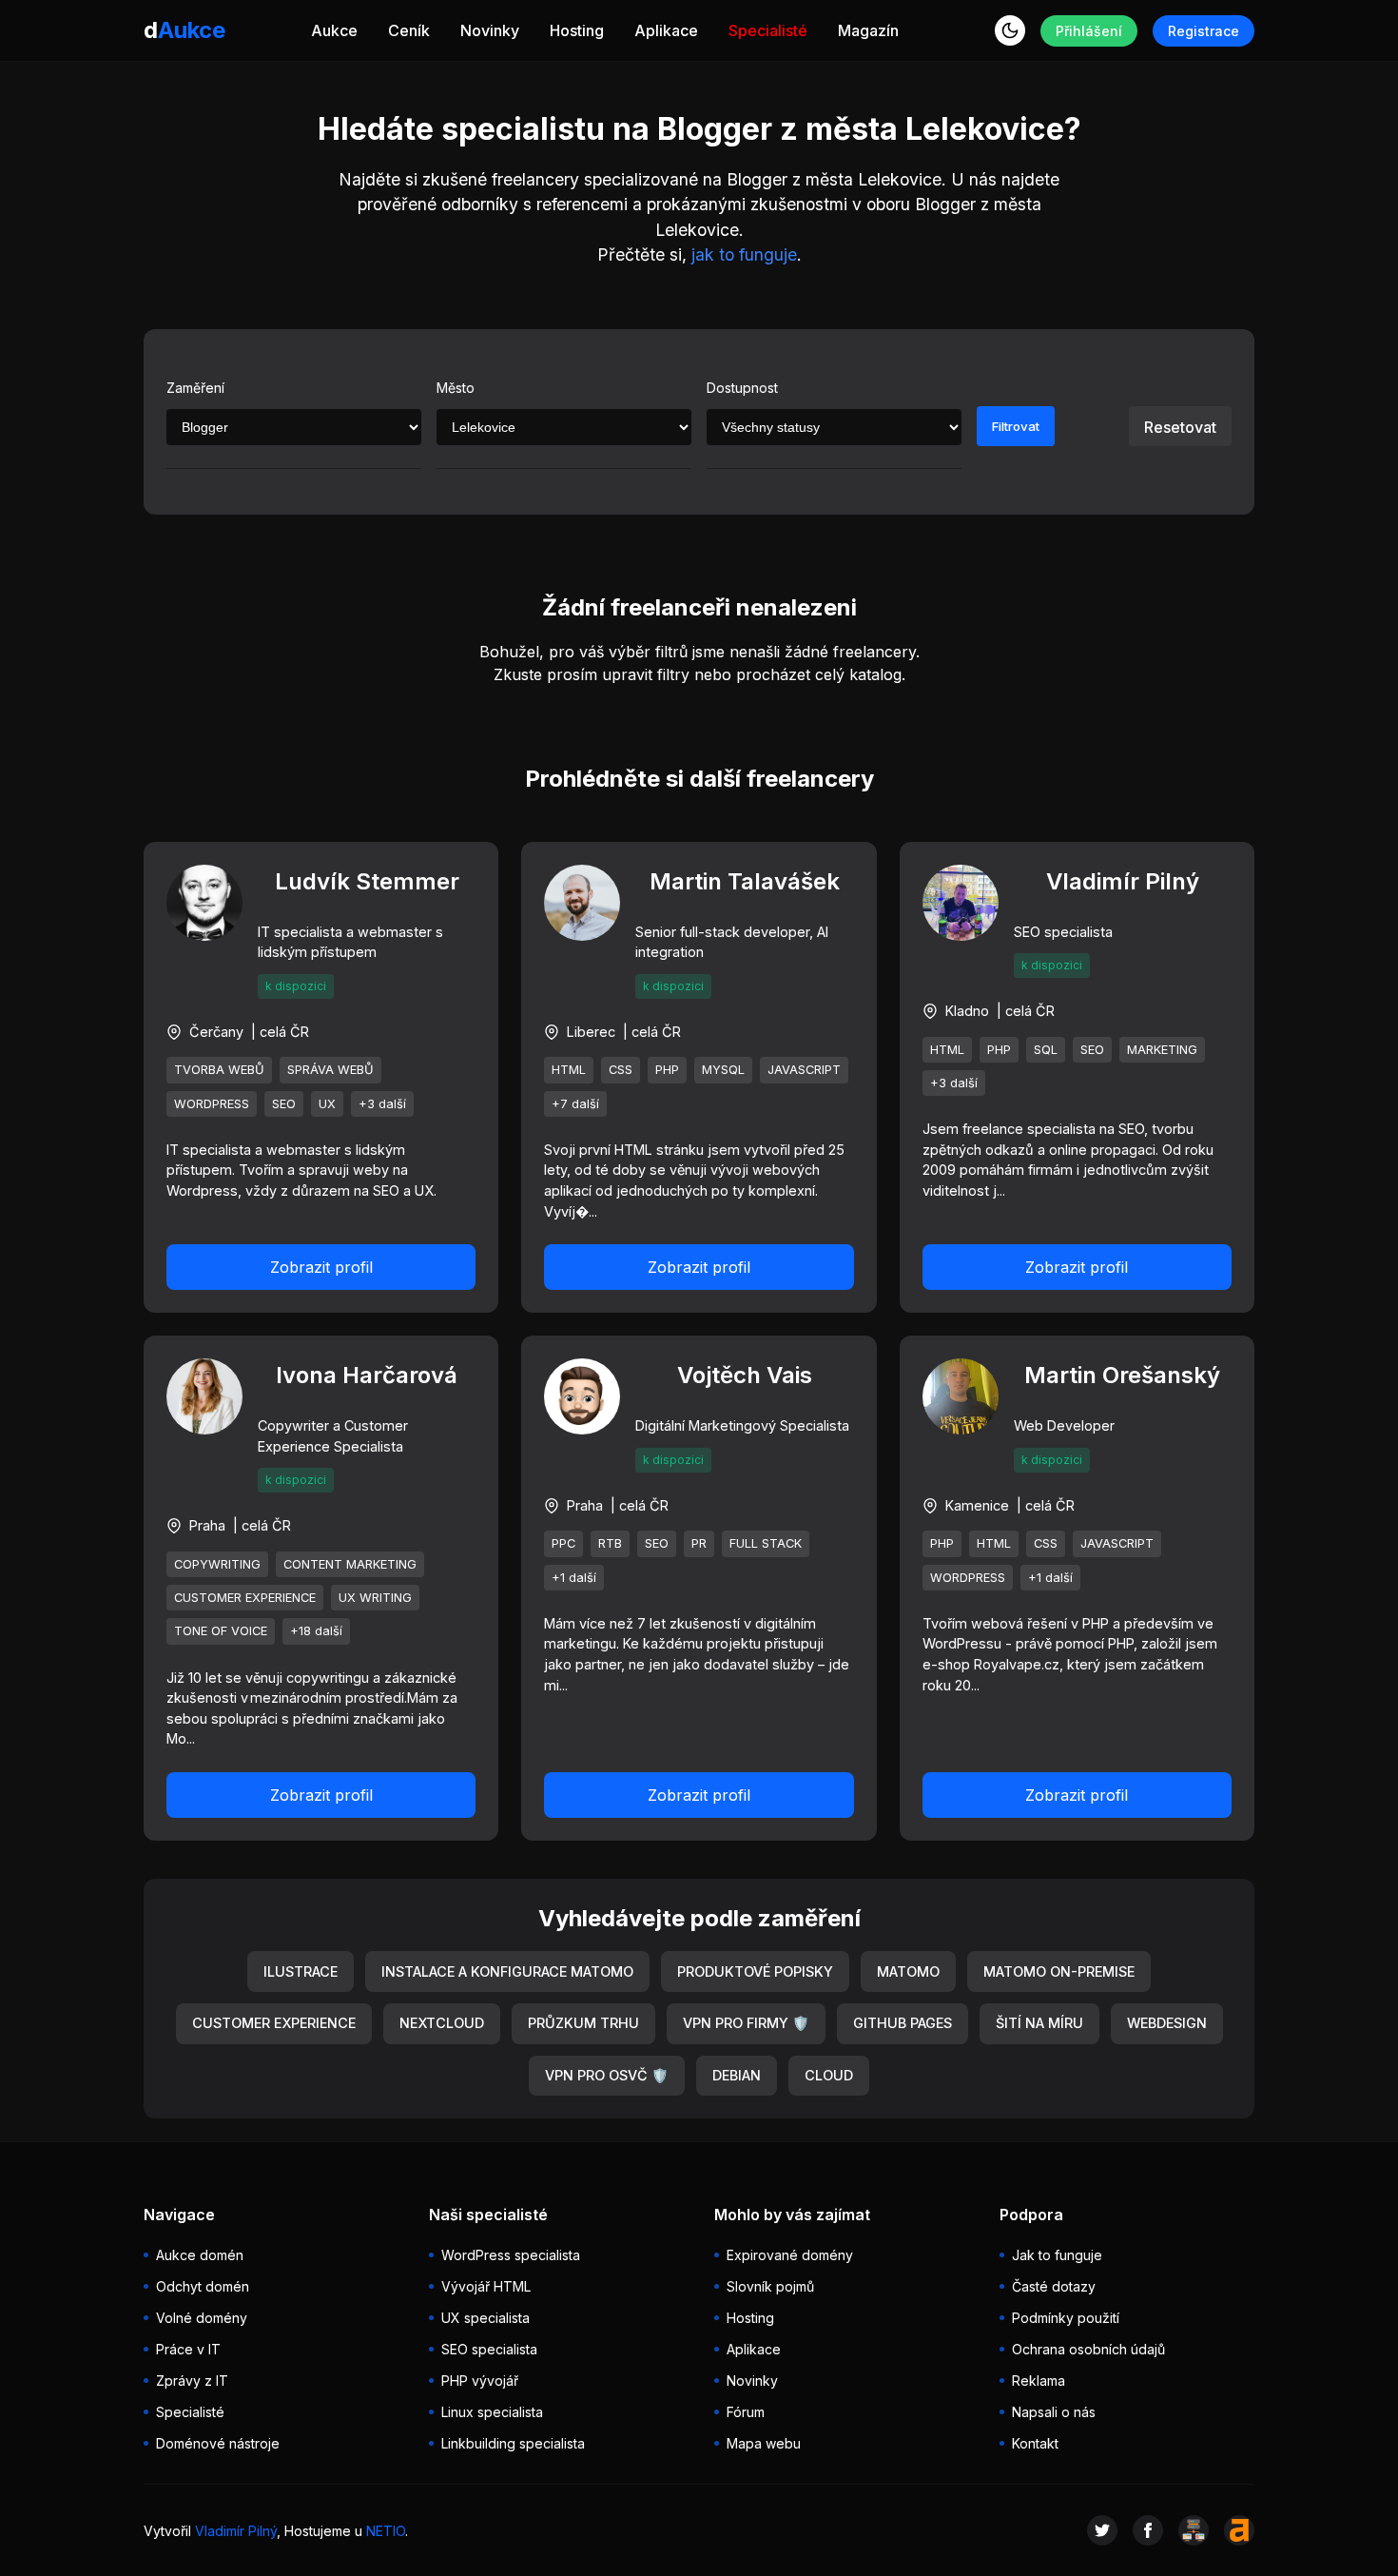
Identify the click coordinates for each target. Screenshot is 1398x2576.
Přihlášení (1089, 31)
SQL (1046, 1050)
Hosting (577, 30)
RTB (610, 1543)
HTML (569, 1070)
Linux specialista (492, 2412)
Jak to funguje (1057, 2255)
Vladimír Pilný (1123, 881)
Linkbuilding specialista (513, 2443)
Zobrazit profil (321, 1267)
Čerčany (216, 1032)
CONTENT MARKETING (350, 1564)
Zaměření (195, 388)
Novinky (490, 30)
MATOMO (908, 1971)
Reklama (1039, 2381)
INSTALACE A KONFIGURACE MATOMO (507, 1971)
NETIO (386, 2531)
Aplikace (666, 30)
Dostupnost (742, 388)
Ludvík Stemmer (367, 881)
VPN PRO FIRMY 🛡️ (746, 2023)
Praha (207, 1525)
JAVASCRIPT (804, 1070)
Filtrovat (1016, 426)
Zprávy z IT (192, 2381)
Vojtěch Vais (745, 1375)
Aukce (334, 30)
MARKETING (1162, 1050)
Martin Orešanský (1122, 1375)
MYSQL (723, 1070)
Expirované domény (790, 2255)
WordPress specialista (511, 2255)
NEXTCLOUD (442, 2023)
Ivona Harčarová (367, 1375)
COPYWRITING (217, 1564)
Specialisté (768, 30)
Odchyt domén (203, 2286)
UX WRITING (375, 1598)
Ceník (409, 30)
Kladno (967, 1011)
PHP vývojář (480, 2381)
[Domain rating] (1239, 2530)
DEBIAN (737, 2075)
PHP (667, 1070)
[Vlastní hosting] (1194, 2530)
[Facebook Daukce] (1148, 2530)
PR (699, 1543)
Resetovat (1180, 427)
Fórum (746, 2412)
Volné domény (202, 2318)
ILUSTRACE (301, 1971)
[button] (1010, 30)
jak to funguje (744, 254)
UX (327, 1104)
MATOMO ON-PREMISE (1059, 1971)
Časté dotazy (1054, 2286)
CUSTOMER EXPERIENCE (245, 1598)
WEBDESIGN (1167, 2023)
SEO (284, 1104)
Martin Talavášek (745, 881)
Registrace (1204, 31)
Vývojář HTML (486, 2286)
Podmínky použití (1066, 2318)
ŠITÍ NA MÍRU (1039, 2023)
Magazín (868, 30)
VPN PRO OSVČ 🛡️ (607, 2075)
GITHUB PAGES (903, 2023)
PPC (563, 1543)
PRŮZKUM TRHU (583, 2023)
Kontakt (1035, 2443)
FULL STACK (766, 1543)
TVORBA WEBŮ (219, 1070)
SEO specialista (489, 2349)
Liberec (591, 1032)
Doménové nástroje (218, 2443)
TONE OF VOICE (221, 1631)
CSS (621, 1070)
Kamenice (977, 1505)
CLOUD (829, 2075)
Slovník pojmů (770, 2286)
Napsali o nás (1054, 2412)
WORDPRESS (212, 1104)
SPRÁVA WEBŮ (330, 1070)
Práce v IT (188, 2349)
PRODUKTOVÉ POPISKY (755, 1971)
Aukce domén (200, 2255)
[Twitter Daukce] (1102, 2530)
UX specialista (485, 2318)
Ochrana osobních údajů (1088, 2349)
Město (456, 388)
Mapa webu (764, 2443)
